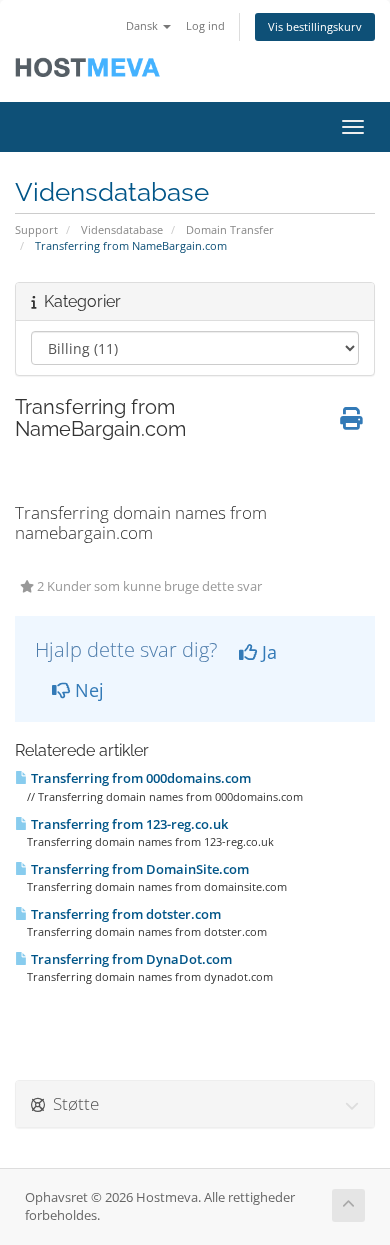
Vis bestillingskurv (315, 26)
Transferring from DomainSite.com (138, 869)
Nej (87, 690)
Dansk (143, 25)
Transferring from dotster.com (124, 914)
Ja (267, 652)
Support (36, 229)
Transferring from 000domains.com (139, 778)
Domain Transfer (230, 229)
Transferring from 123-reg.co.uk (128, 824)
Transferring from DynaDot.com (130, 959)
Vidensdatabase (122, 229)
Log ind (205, 25)
